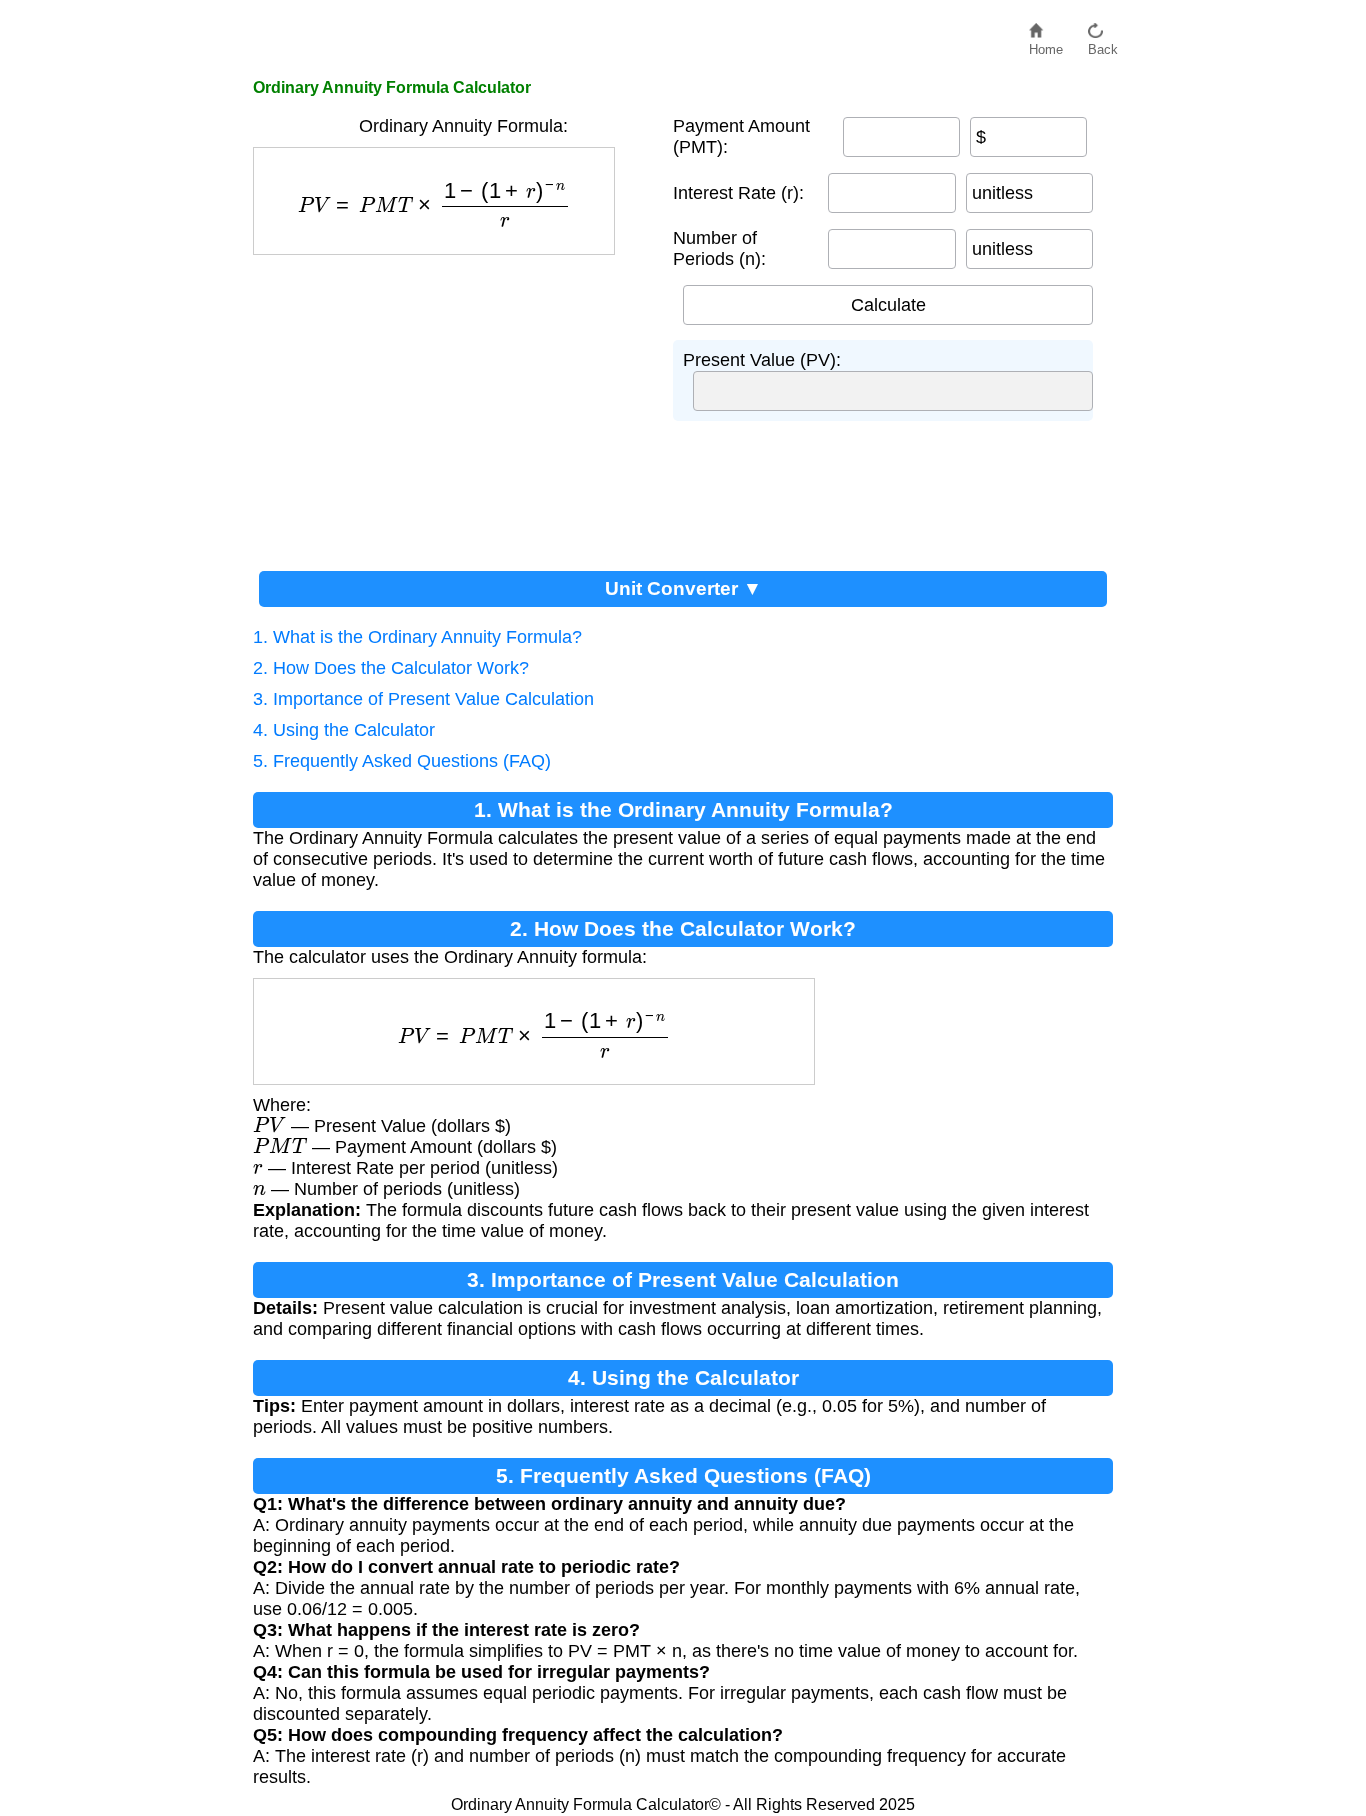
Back (1103, 44)
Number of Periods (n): (719, 248)
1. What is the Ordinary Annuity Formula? (417, 637)
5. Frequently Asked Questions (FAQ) (402, 761)
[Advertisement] (453, 405)
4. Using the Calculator (344, 730)
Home (1046, 44)
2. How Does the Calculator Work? (391, 668)
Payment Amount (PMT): (741, 136)
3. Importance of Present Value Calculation (423, 699)
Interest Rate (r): (738, 193)
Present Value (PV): (762, 360)
